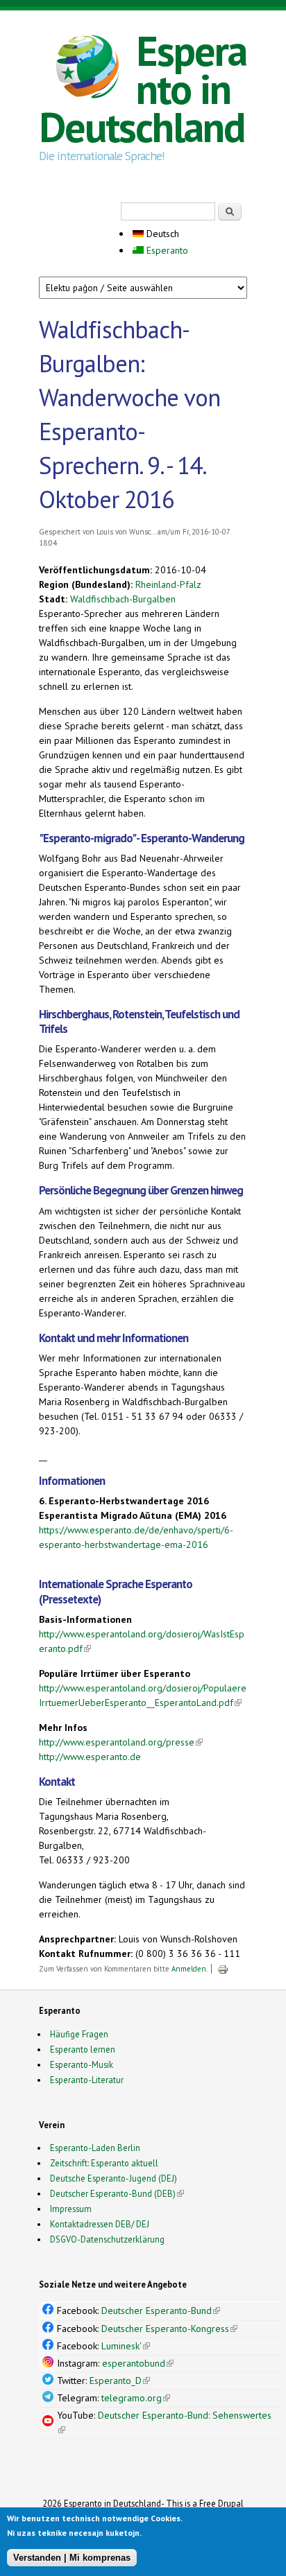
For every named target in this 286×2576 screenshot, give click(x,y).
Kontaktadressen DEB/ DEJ (100, 2224)
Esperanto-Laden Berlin (95, 2148)
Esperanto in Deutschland (143, 89)
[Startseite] (87, 69)
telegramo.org (136, 2398)
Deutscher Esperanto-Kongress (169, 2329)
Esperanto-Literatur (87, 2080)
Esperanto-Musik (82, 2064)
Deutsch (161, 234)
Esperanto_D (120, 2381)
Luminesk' (126, 2346)
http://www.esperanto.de (90, 1757)
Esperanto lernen (83, 2049)
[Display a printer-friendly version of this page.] (223, 1969)
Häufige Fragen (79, 2034)
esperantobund (138, 2363)
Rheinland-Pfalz (168, 584)
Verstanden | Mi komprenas (72, 2558)
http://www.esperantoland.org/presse (121, 1742)
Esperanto (166, 250)
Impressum (71, 2209)
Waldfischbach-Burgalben (123, 599)
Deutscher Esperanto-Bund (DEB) (113, 2193)
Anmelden (189, 1969)
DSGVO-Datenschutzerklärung (107, 2239)
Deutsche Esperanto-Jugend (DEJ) (113, 2178)
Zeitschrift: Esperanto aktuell (104, 2163)
